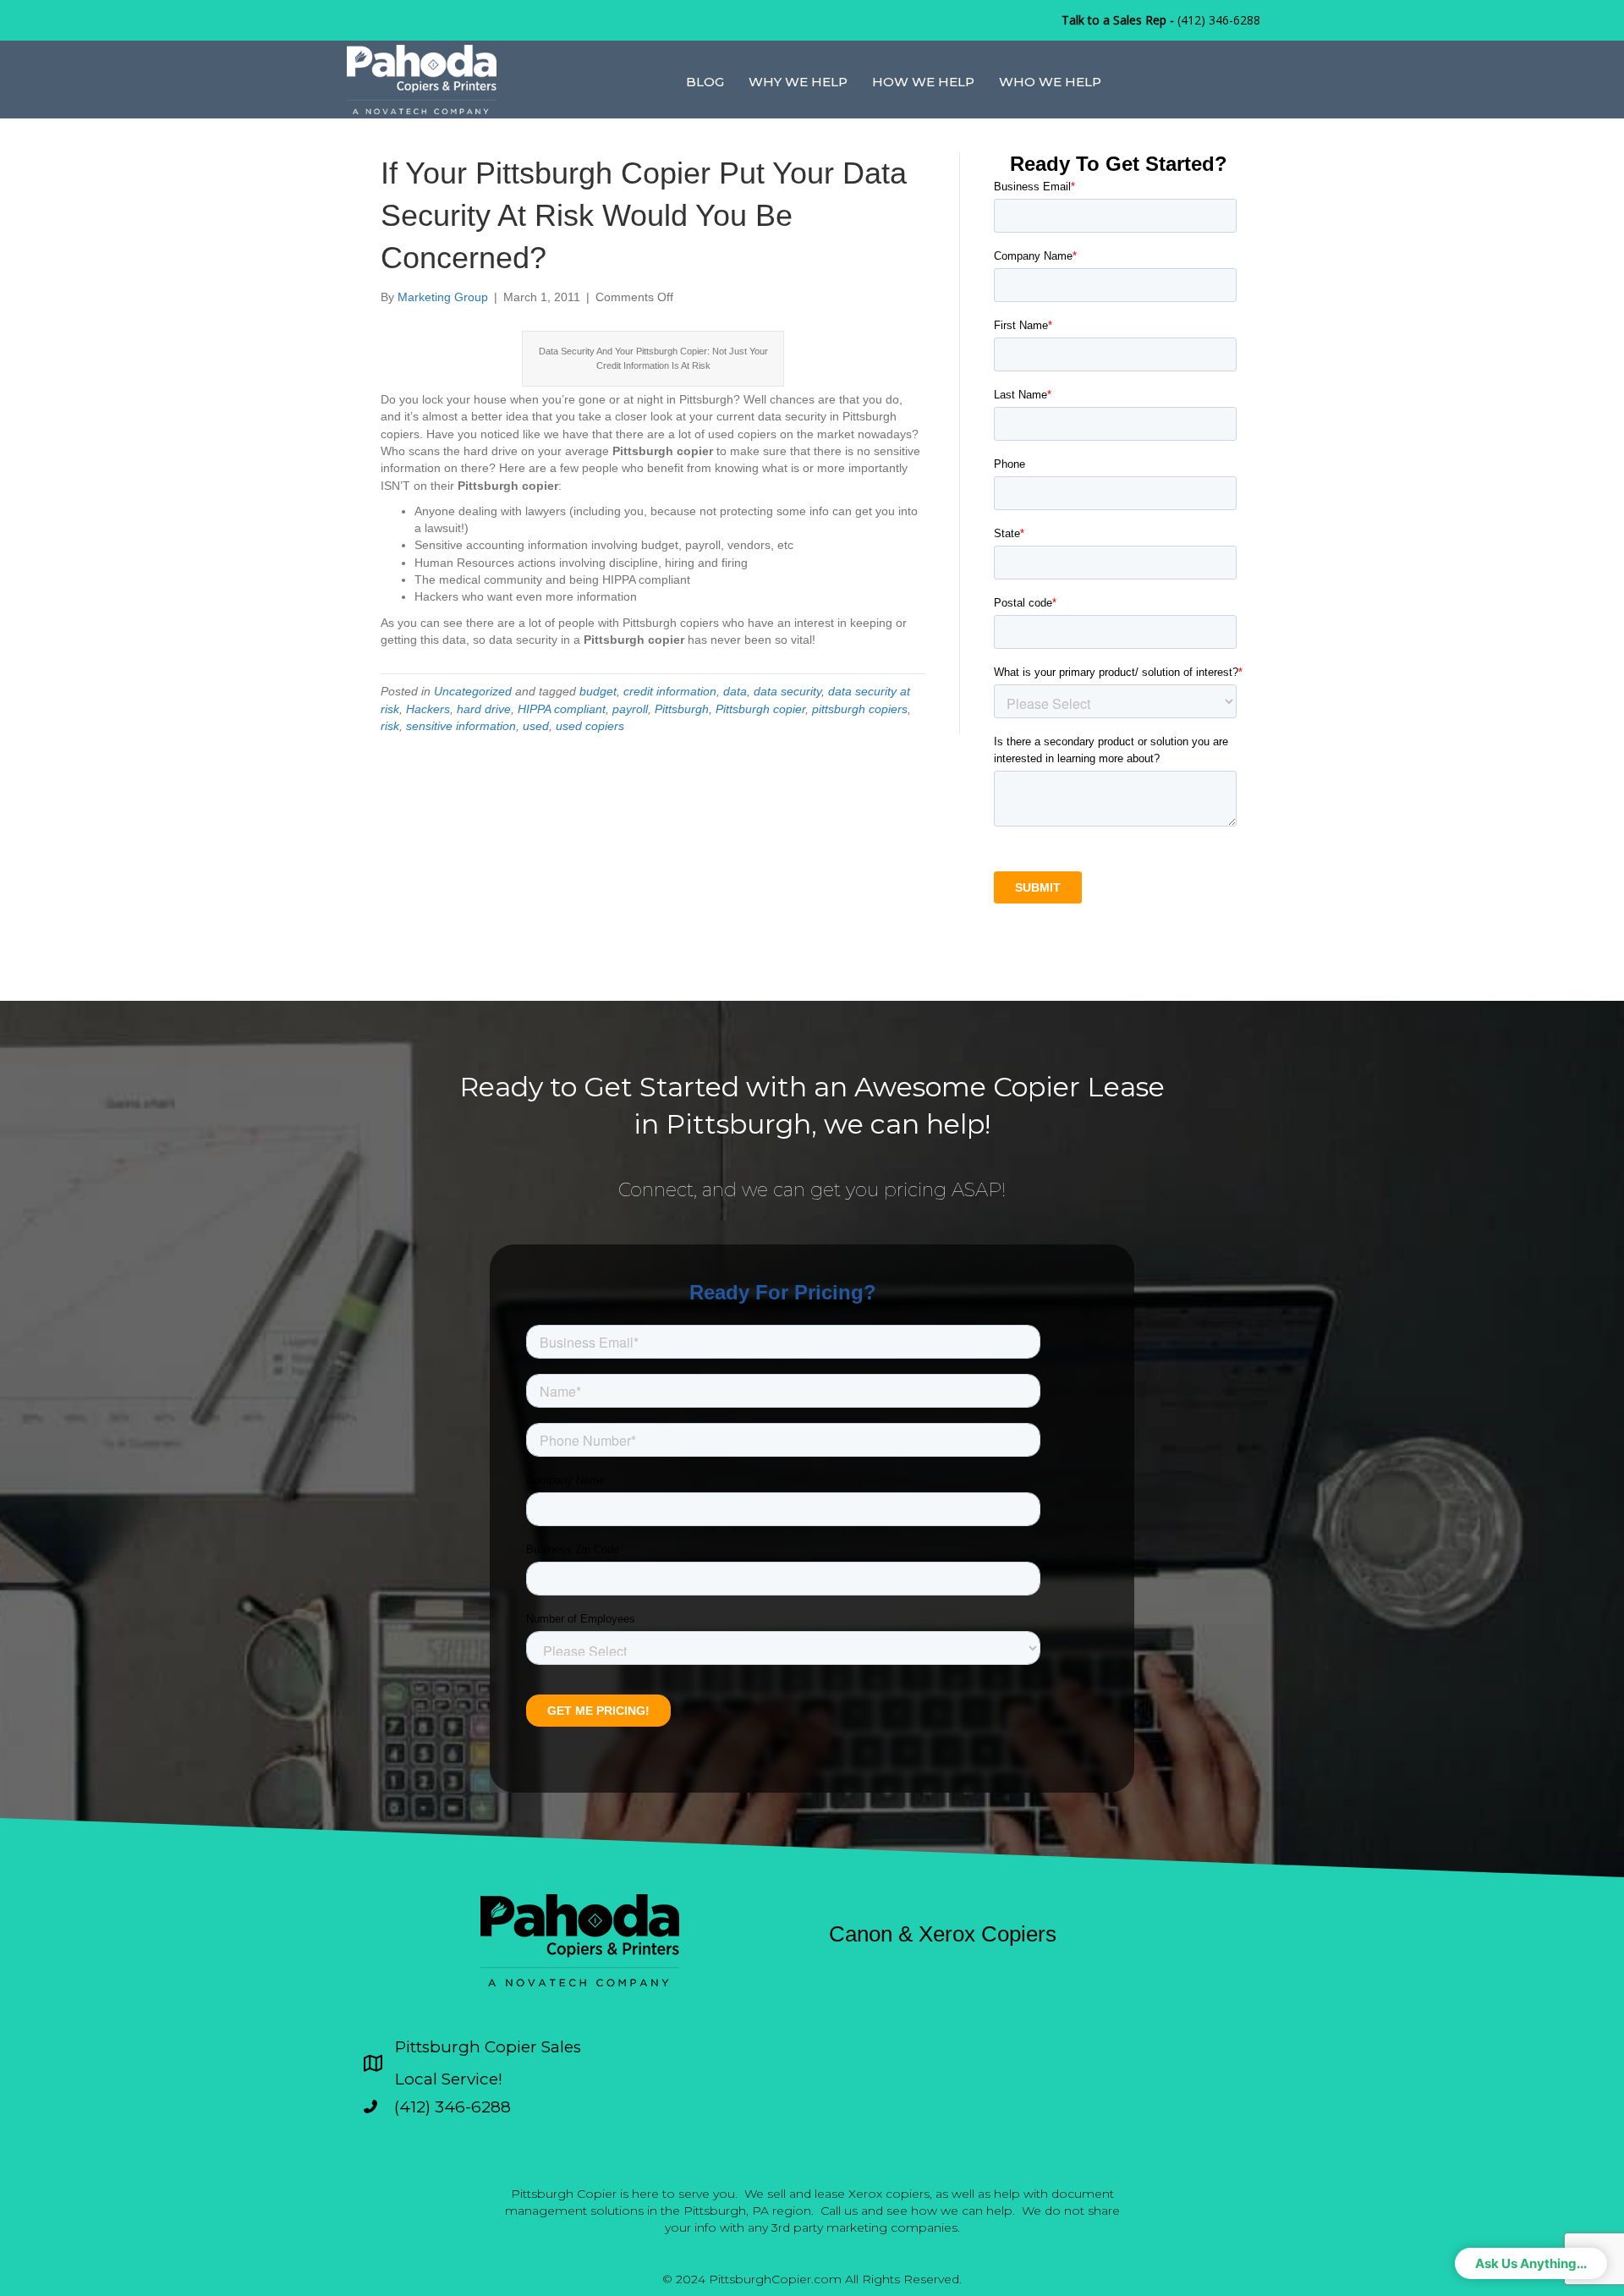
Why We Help (798, 82)
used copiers (590, 726)
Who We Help (1050, 82)
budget (598, 691)
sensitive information (461, 726)
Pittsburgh (682, 709)
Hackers (428, 709)
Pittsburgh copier (760, 709)
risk (390, 726)
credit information (670, 691)
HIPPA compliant (562, 709)
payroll (630, 709)
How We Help (923, 82)
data (735, 691)
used (536, 726)
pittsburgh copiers (860, 709)
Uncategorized (473, 691)
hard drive (484, 709)
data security (787, 691)
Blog (705, 82)
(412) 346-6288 (1219, 20)
